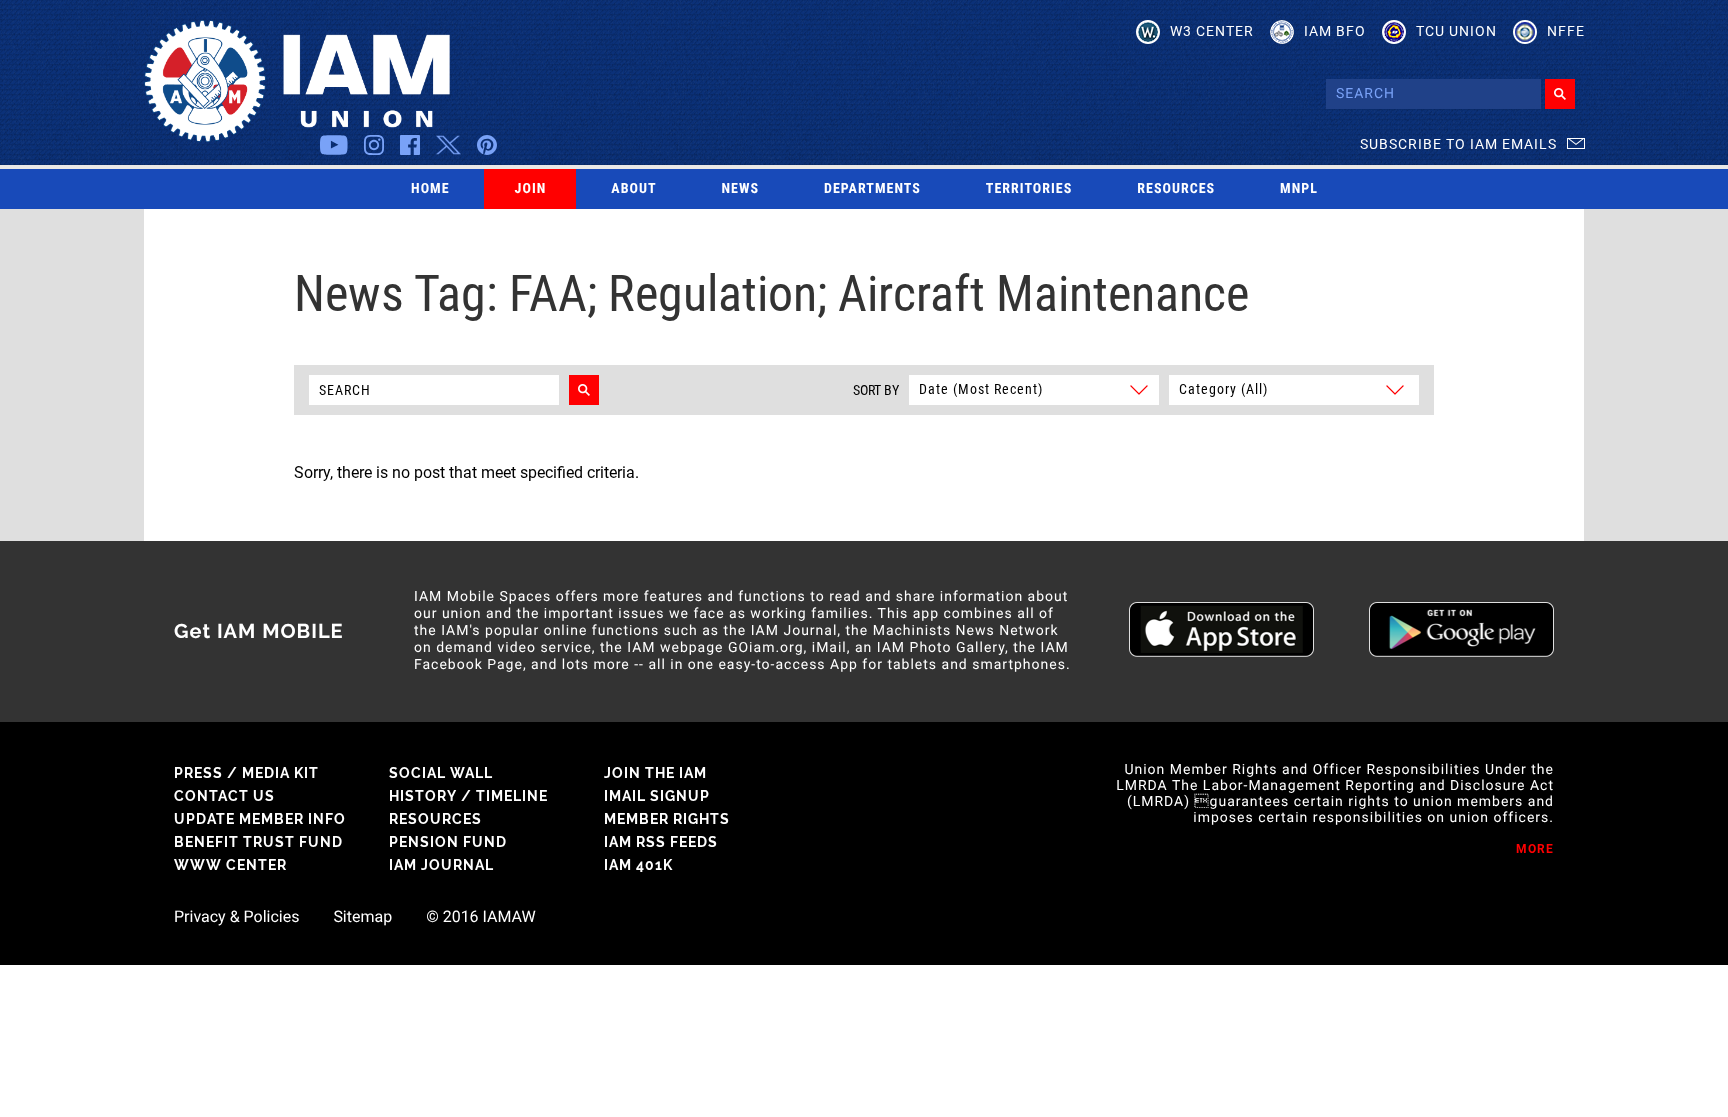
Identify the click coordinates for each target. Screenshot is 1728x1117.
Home (430, 189)
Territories (1029, 189)
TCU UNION (1456, 31)
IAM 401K (638, 865)
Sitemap (362, 917)
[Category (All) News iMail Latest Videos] (1291, 388)
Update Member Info (260, 819)
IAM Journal (441, 865)
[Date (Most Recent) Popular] (1033, 388)
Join (531, 189)
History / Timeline (468, 796)
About (633, 189)
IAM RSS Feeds (661, 842)
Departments (872, 189)
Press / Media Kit (246, 773)
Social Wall (441, 773)
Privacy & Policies (236, 917)
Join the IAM (655, 773)
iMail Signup (657, 796)
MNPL (1299, 189)
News (741, 189)
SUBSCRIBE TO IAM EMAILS (1458, 144)
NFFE (1566, 31)
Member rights (667, 819)
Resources (1176, 189)
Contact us (224, 796)
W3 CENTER (1212, 31)
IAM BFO (1335, 31)
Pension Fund (448, 842)
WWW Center (230, 865)
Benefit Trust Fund (258, 842)
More (1535, 849)
